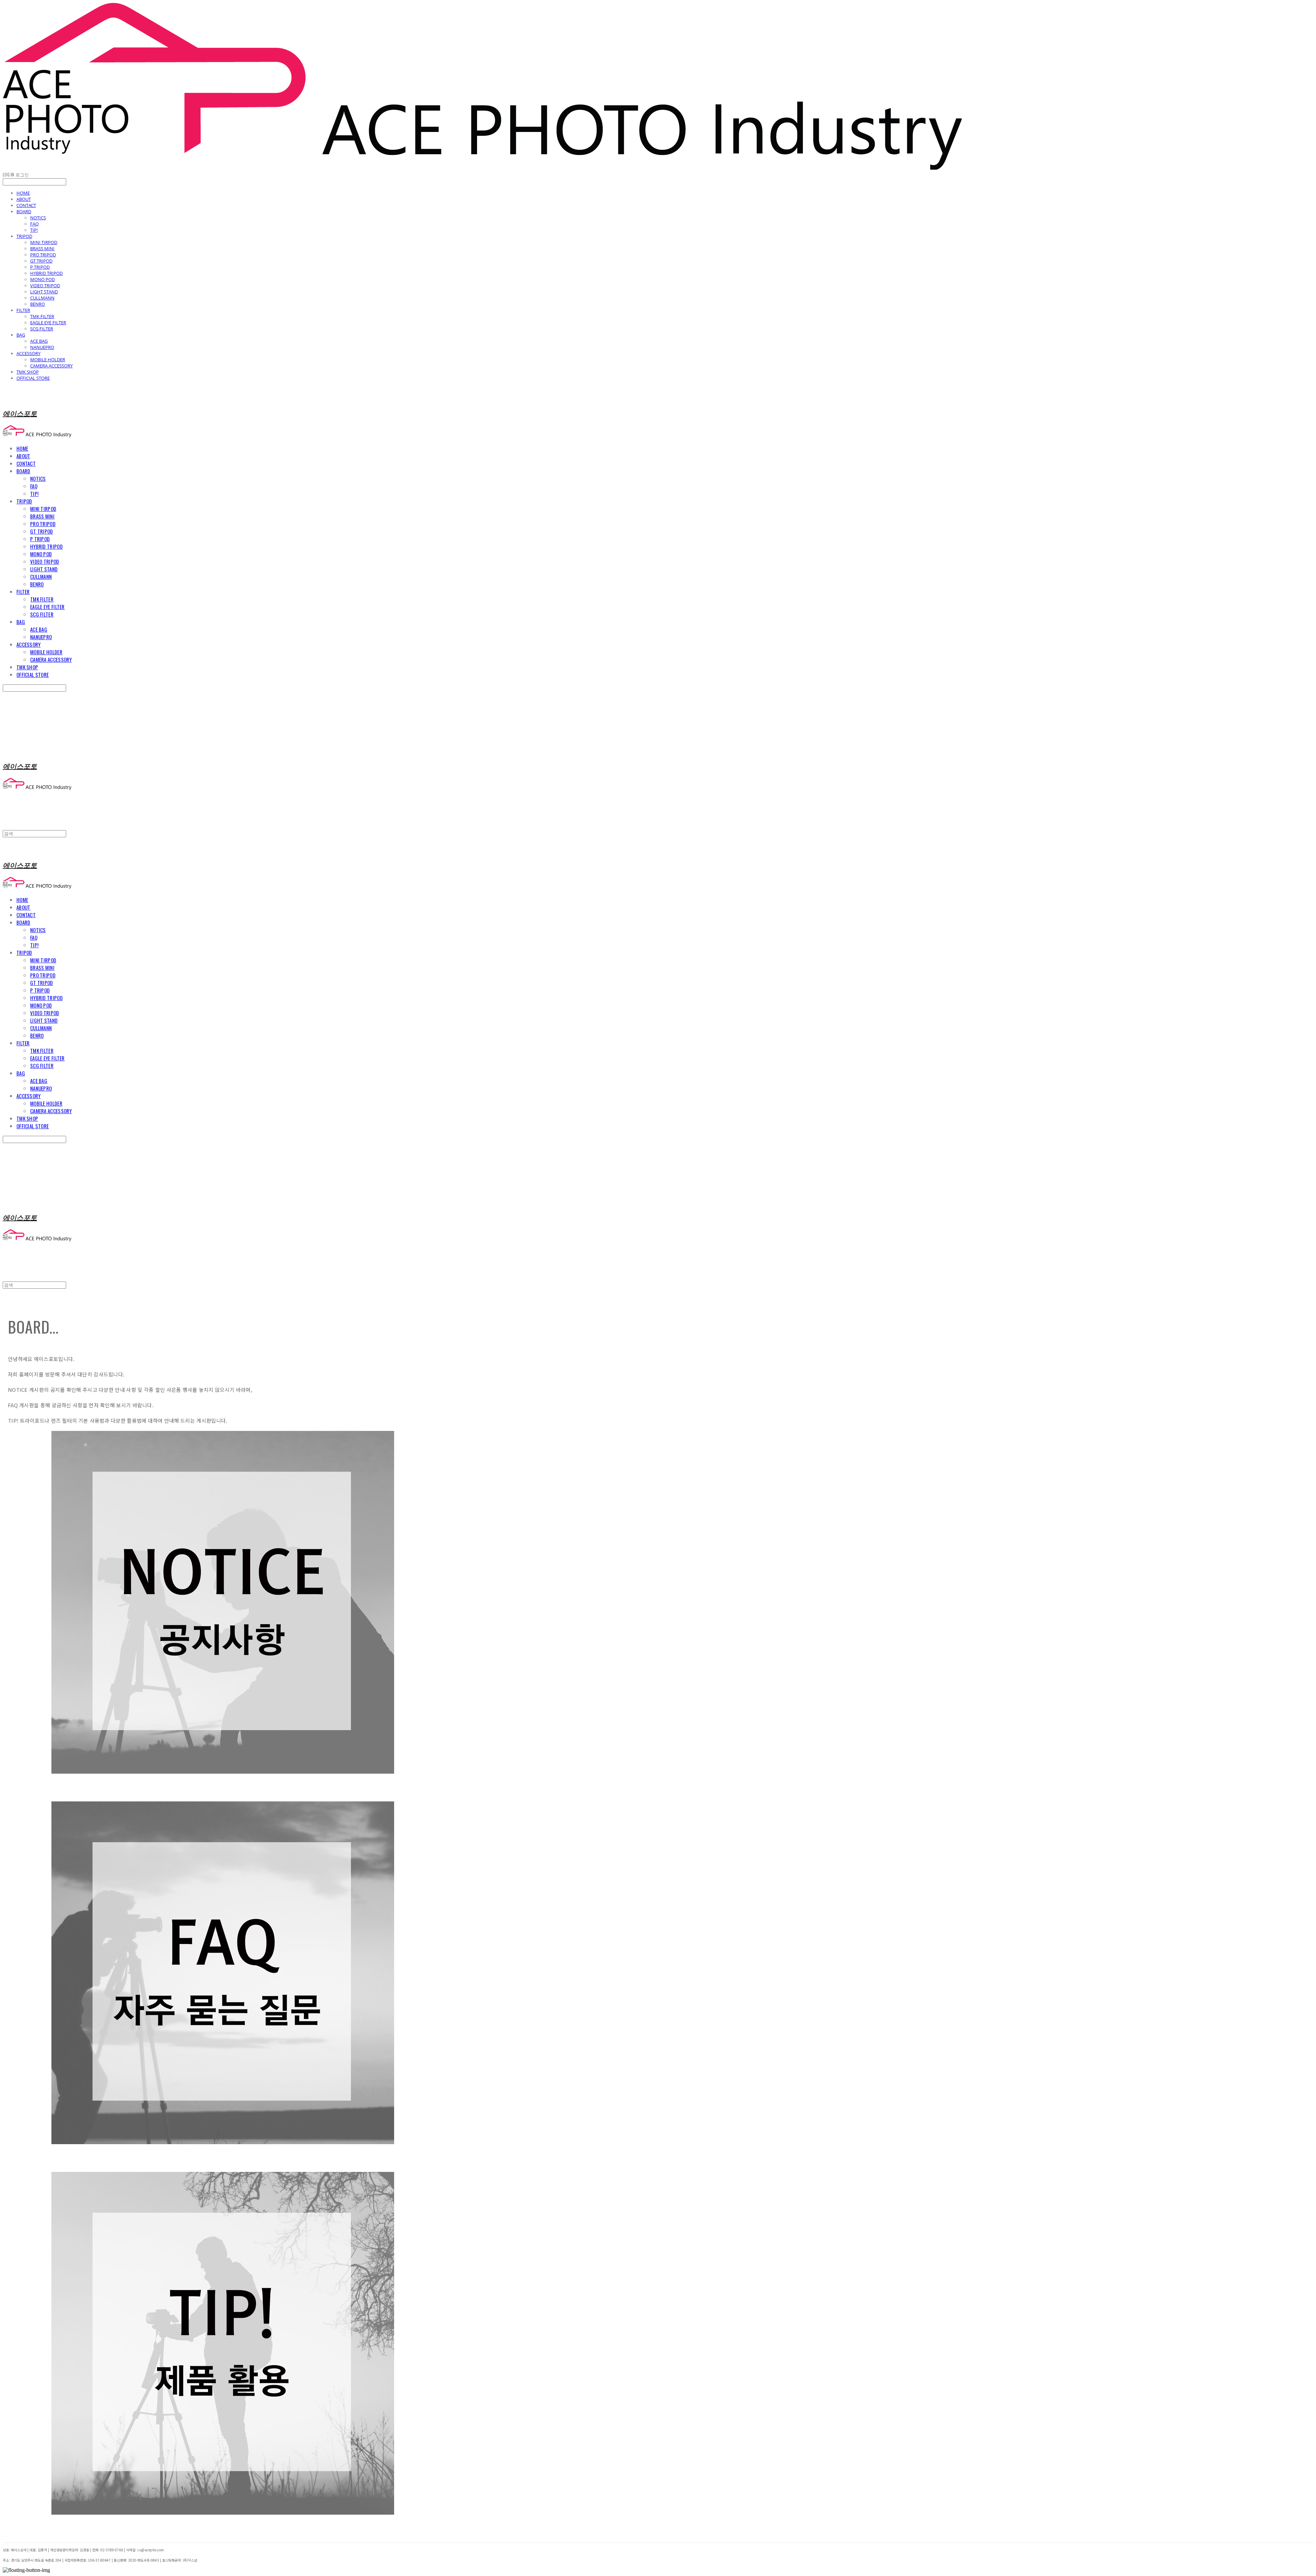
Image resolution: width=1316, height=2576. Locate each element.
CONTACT (26, 205)
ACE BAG (39, 341)
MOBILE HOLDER (48, 360)
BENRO (38, 304)
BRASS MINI (42, 248)
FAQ (34, 224)
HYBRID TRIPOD (46, 273)
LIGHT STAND (44, 292)
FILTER (23, 310)
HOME (23, 193)
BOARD (24, 211)
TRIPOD (24, 236)
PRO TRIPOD (43, 255)
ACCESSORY (28, 353)
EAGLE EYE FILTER (48, 323)
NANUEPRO (42, 347)
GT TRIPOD (41, 261)
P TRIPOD (40, 267)
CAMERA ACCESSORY (51, 366)
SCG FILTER (42, 329)
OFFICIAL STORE (33, 378)
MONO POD (42, 279)
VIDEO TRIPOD (45, 285)
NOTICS (38, 218)
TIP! (34, 230)
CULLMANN (42, 298)
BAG (21, 335)
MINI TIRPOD (44, 242)
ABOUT (24, 199)
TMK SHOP (28, 372)
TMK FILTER (42, 316)
